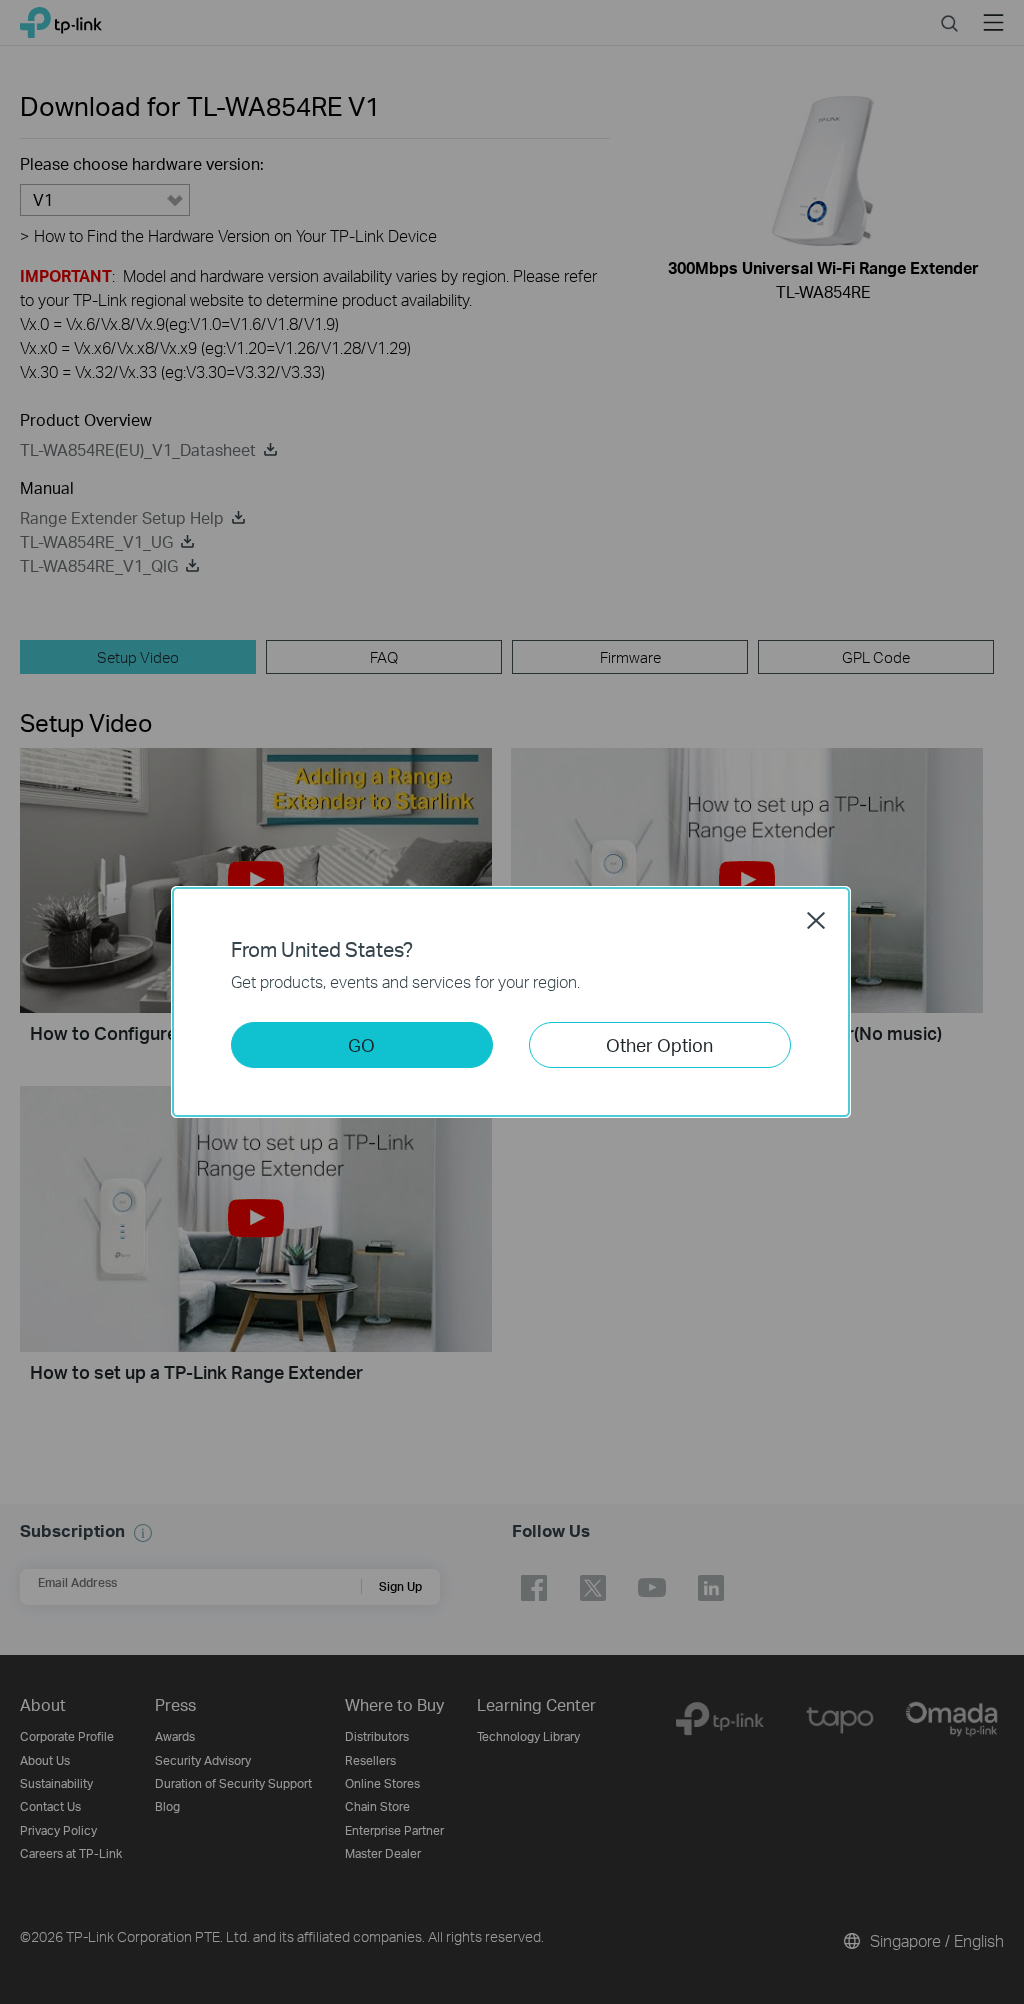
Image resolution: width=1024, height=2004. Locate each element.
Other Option (659, 1044)
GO (361, 1044)
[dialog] (512, 1002)
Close (816, 920)
